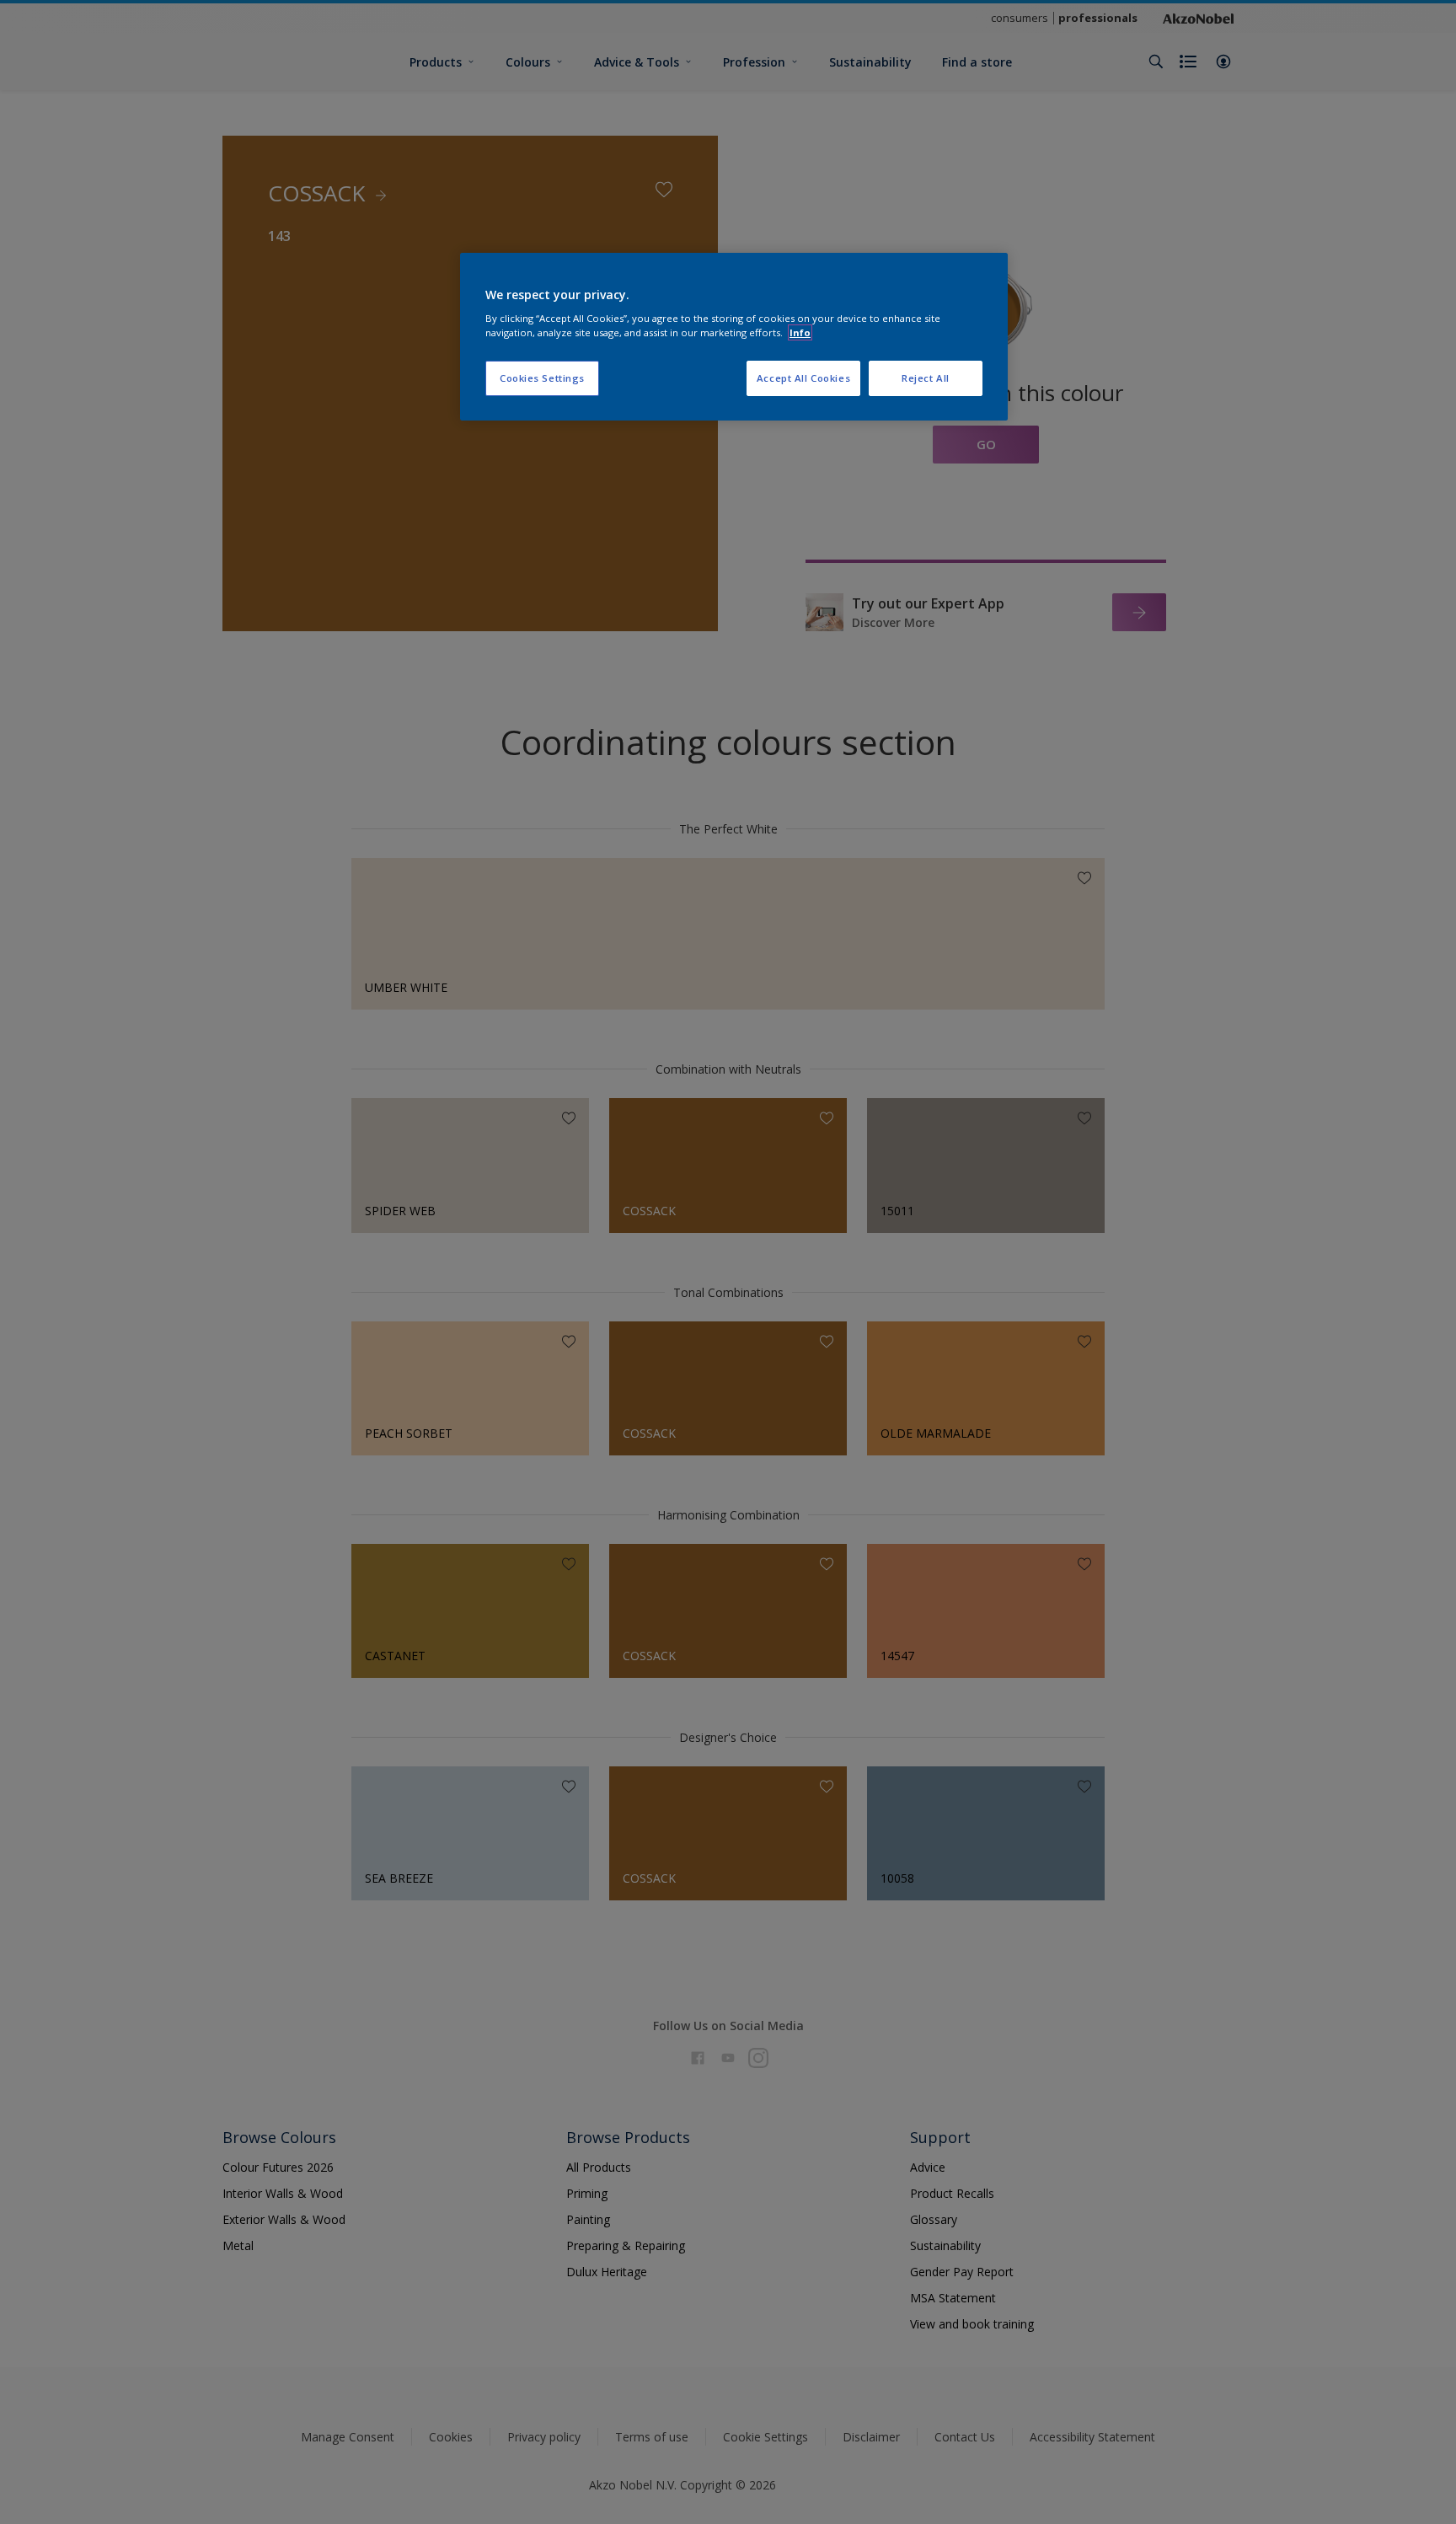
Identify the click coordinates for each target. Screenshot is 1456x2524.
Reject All (926, 378)
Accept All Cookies (803, 378)
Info (800, 332)
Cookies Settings (542, 378)
